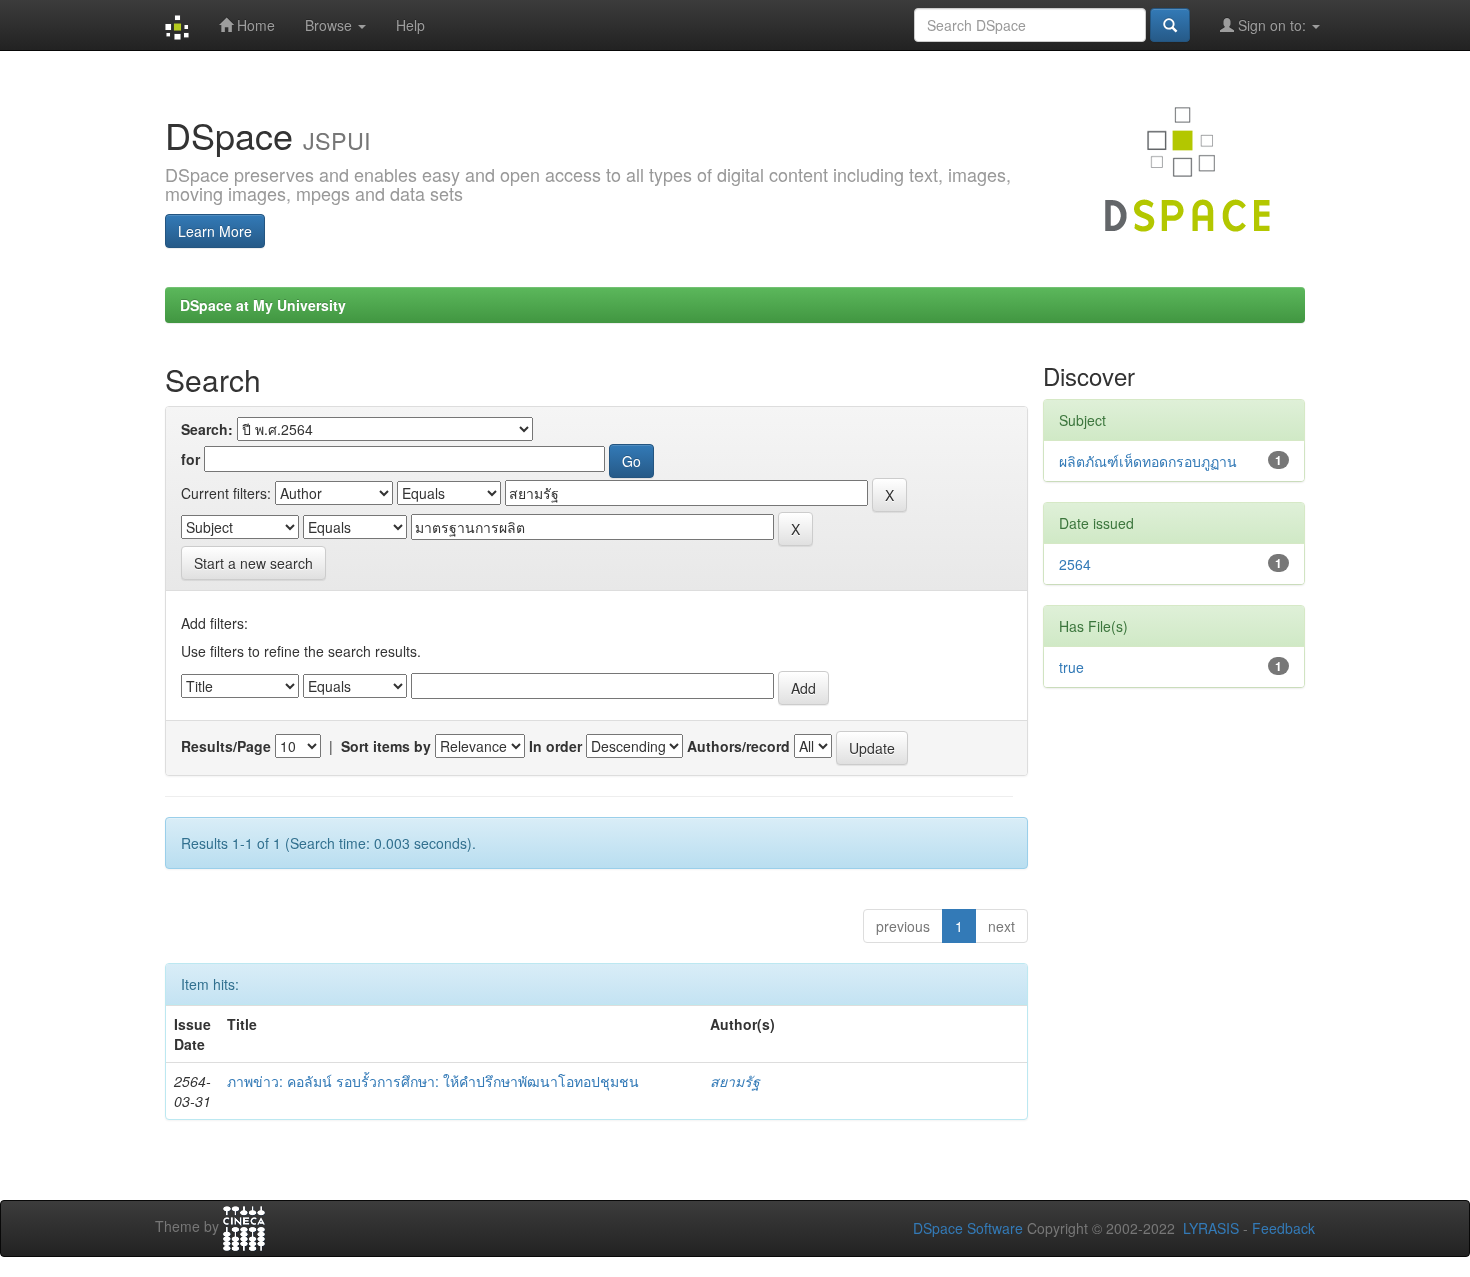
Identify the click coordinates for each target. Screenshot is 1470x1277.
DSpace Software (968, 1228)
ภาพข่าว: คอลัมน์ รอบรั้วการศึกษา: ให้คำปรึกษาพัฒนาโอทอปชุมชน (433, 1081)
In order (555, 746)
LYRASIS (1211, 1228)
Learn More (215, 231)
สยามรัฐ (735, 1081)
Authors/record (738, 746)
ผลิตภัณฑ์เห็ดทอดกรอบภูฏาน (1148, 461)
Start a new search (253, 563)
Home (254, 25)
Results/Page (226, 746)
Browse (330, 25)
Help (410, 25)
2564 (1075, 564)
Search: (207, 429)
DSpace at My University (263, 305)
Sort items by (386, 746)
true (1071, 667)
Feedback (1283, 1228)
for (190, 459)
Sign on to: (1272, 25)
